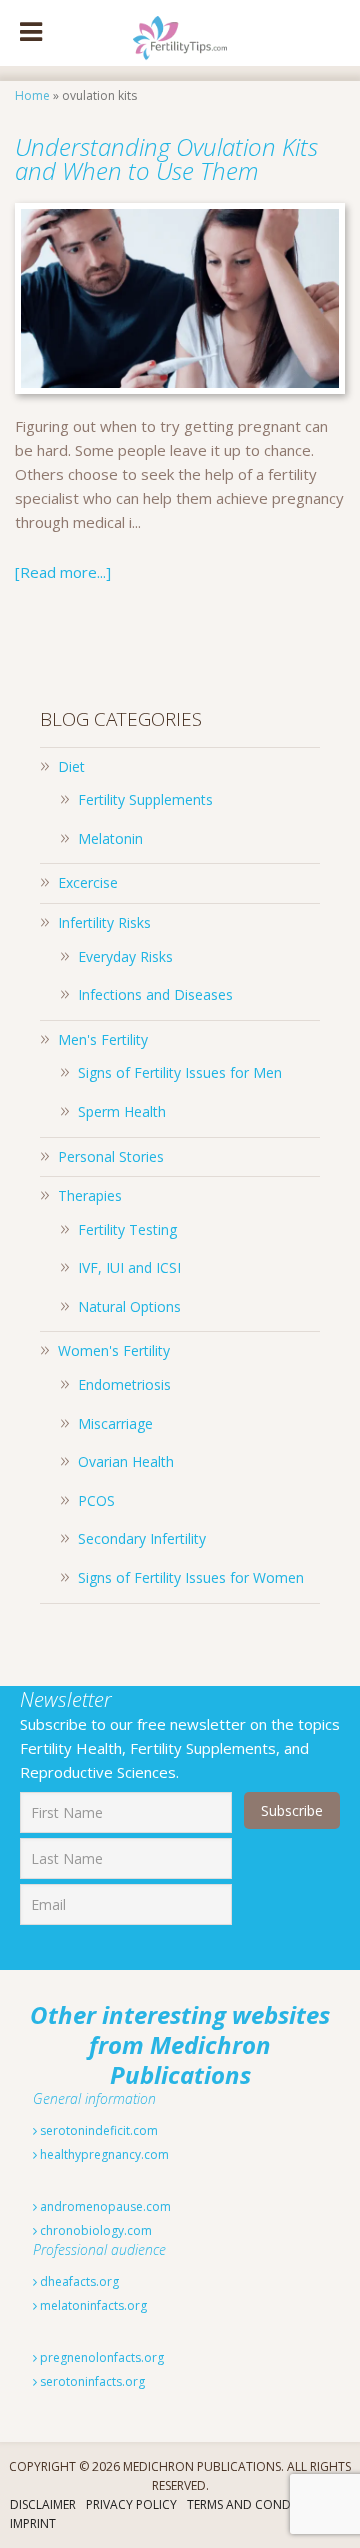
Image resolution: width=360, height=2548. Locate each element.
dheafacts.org (78, 2281)
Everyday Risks (125, 956)
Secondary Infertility (142, 1538)
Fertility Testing (127, 1229)
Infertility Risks (104, 922)
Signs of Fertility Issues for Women (191, 1577)
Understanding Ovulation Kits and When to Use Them (166, 158)
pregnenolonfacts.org (100, 2357)
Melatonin (110, 838)
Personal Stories (111, 1156)
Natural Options (129, 1306)
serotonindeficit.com (97, 2130)
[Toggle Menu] (31, 33)
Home (32, 95)
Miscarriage (115, 1423)
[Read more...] (63, 572)
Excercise (88, 882)
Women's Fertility (114, 1350)
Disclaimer (43, 2504)
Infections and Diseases (155, 994)
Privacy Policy (131, 2504)
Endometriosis (124, 1384)
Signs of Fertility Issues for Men (180, 1072)
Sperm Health (122, 1111)
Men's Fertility (103, 1039)
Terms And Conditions (258, 2504)
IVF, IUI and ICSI (129, 1267)
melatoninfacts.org (92, 2305)
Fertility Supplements (145, 799)
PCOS (96, 1500)
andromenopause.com (104, 2206)
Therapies (90, 1195)
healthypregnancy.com (103, 2154)
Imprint (33, 2523)
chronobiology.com (94, 2230)
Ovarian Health (126, 1461)
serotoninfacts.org (91, 2381)
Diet (71, 766)
